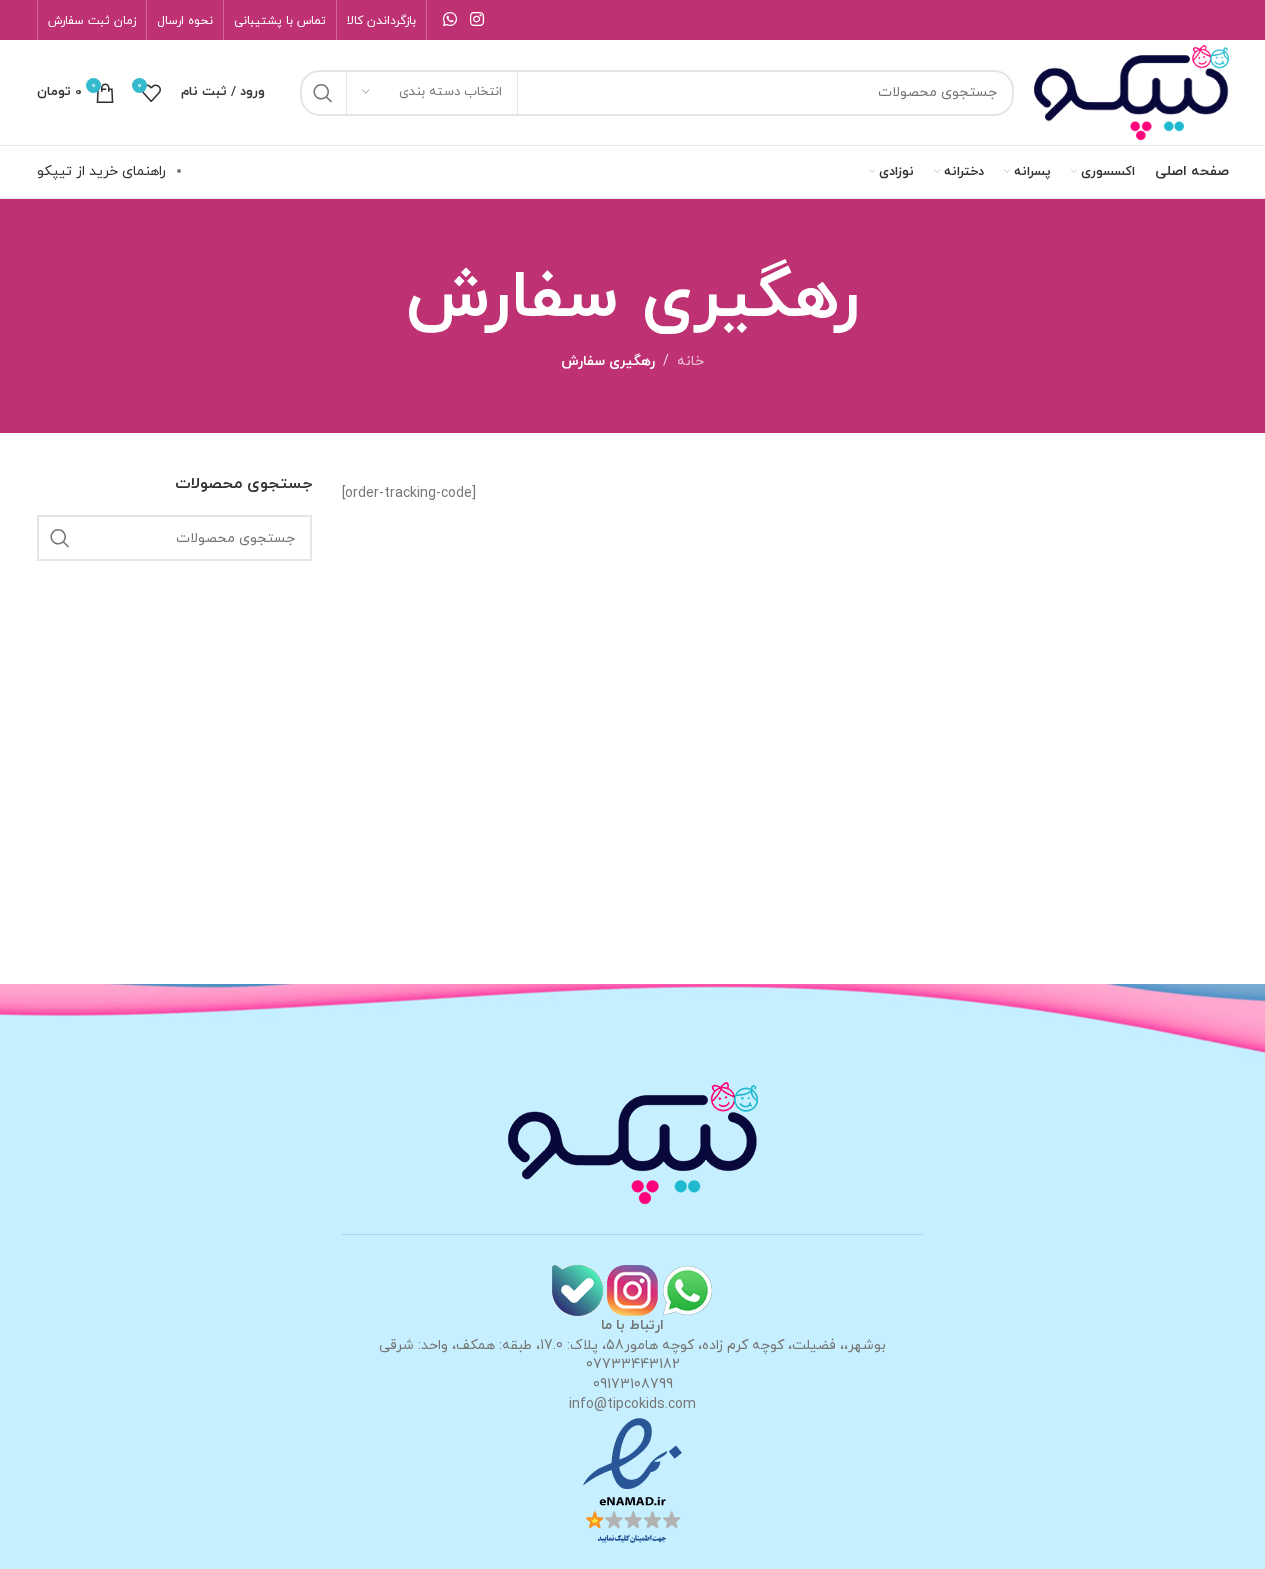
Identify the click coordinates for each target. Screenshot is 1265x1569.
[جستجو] (323, 93)
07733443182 (633, 1364)
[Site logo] (1131, 91)
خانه (690, 361)
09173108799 (633, 1384)
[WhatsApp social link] (450, 20)
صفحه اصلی (1192, 171)
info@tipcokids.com (632, 1404)
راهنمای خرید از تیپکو (101, 171)
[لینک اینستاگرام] (477, 20)
